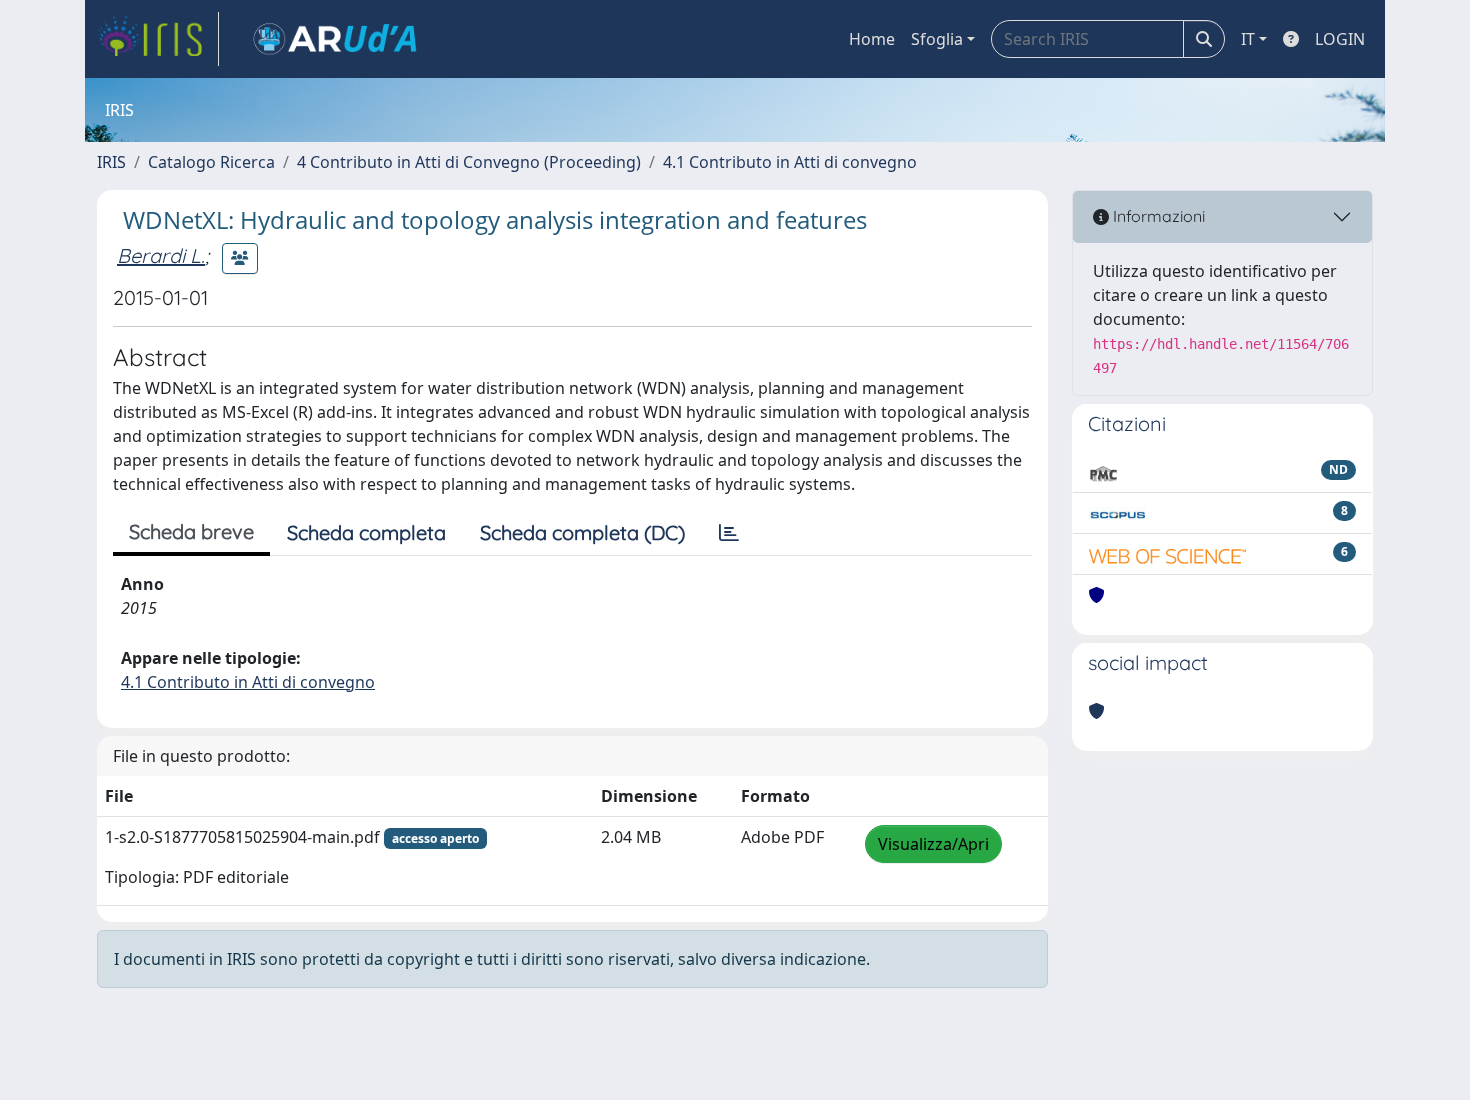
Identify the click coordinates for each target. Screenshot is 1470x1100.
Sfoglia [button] (937, 39)
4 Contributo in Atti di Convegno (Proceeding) (469, 162)
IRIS (111, 162)
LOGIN (1340, 39)
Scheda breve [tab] (191, 531)
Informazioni (1157, 216)
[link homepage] (158, 39)
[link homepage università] (335, 39)
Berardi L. (161, 255)
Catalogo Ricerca (211, 162)
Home (872, 39)
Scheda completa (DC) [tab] (582, 532)
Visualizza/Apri (933, 844)
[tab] (729, 533)
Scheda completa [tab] (366, 532)
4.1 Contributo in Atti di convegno (790, 162)
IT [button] (1248, 39)
